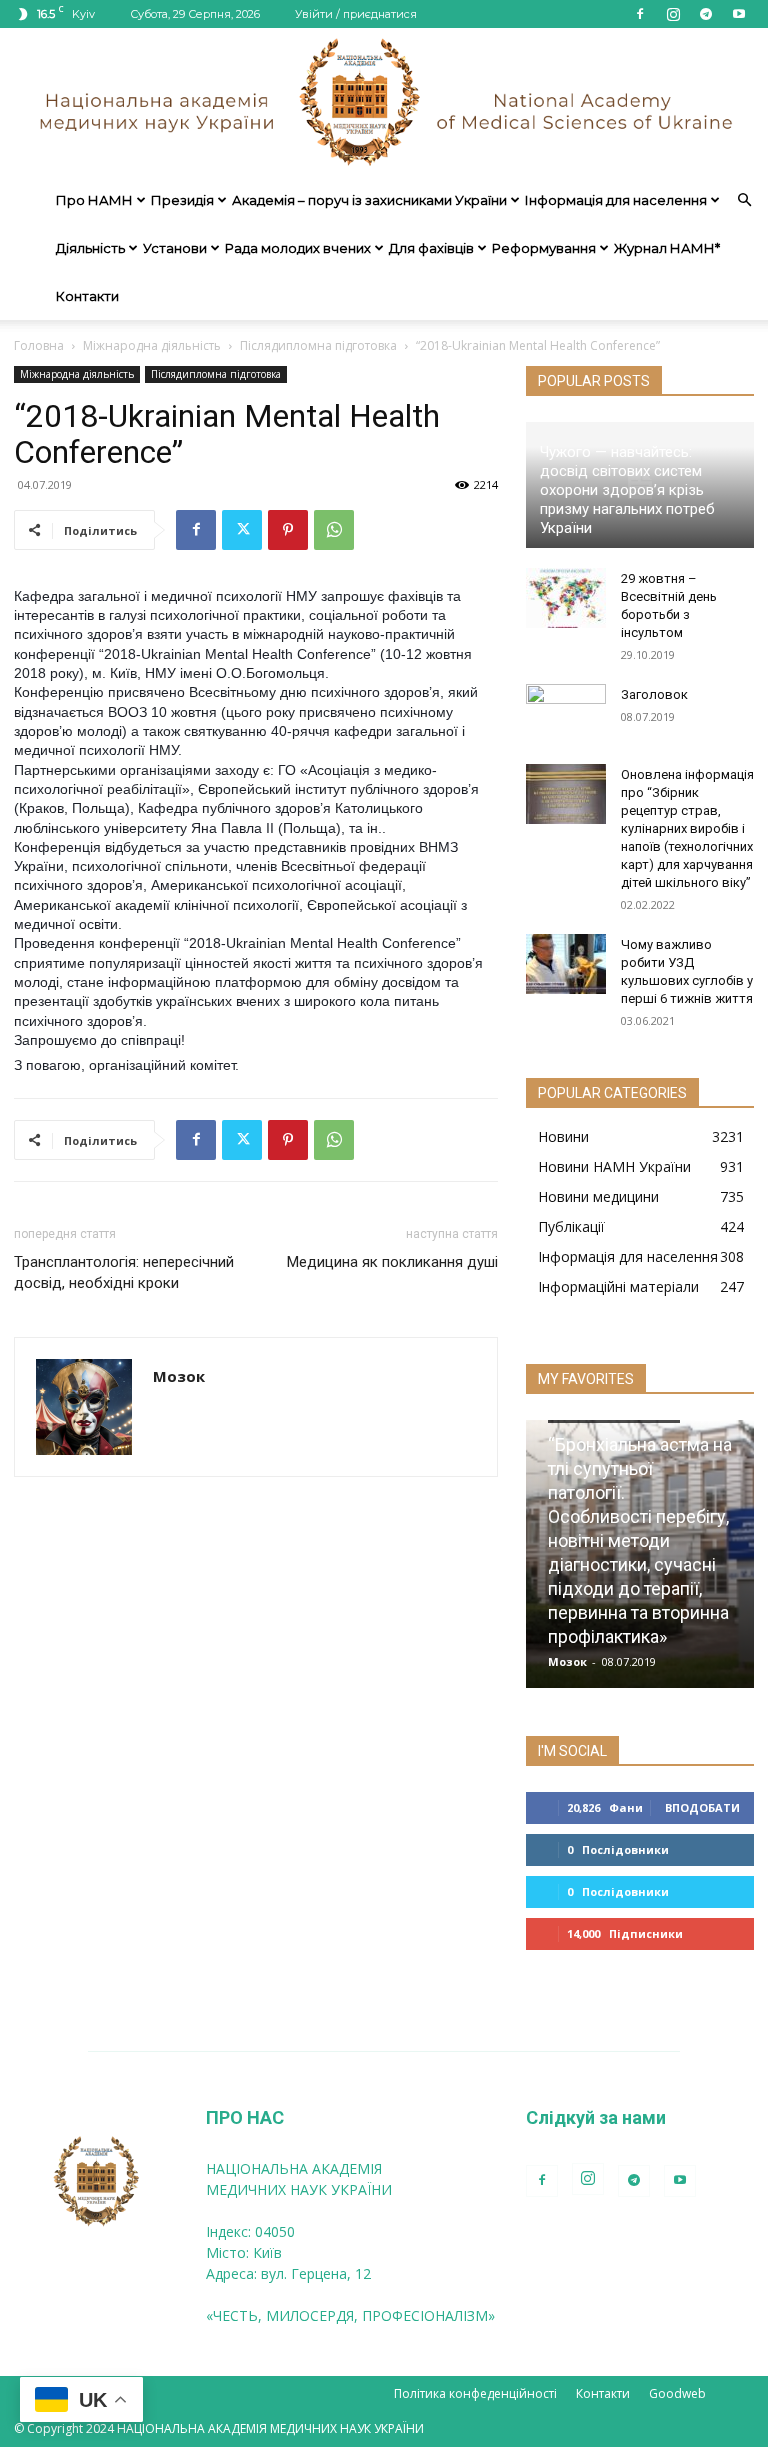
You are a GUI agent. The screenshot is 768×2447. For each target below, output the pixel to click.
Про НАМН (94, 200)
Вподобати (702, 1807)
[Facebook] (640, 14)
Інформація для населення (616, 200)
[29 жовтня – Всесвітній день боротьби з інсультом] (566, 598)
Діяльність (90, 248)
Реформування (544, 248)
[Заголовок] (566, 714)
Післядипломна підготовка (318, 345)
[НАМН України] (384, 102)
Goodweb (677, 2393)
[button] (744, 200)
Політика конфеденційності (475, 2393)
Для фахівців (431, 248)
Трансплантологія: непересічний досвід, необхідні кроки (124, 1272)
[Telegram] (706, 14)
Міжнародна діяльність (152, 345)
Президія (182, 200)
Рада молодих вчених (298, 248)
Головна (39, 345)
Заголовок (654, 694)
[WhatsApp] (334, 530)
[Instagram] (673, 14)
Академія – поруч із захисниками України (369, 200)
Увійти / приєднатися (356, 14)
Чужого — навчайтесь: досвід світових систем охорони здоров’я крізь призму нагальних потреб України (627, 490)
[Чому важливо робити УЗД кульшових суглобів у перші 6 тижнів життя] (566, 964)
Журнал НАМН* (667, 248)
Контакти (87, 296)
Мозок (179, 1376)
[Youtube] (739, 14)
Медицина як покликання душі (392, 1262)
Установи (175, 248)
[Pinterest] (288, 530)
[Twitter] (242, 530)
